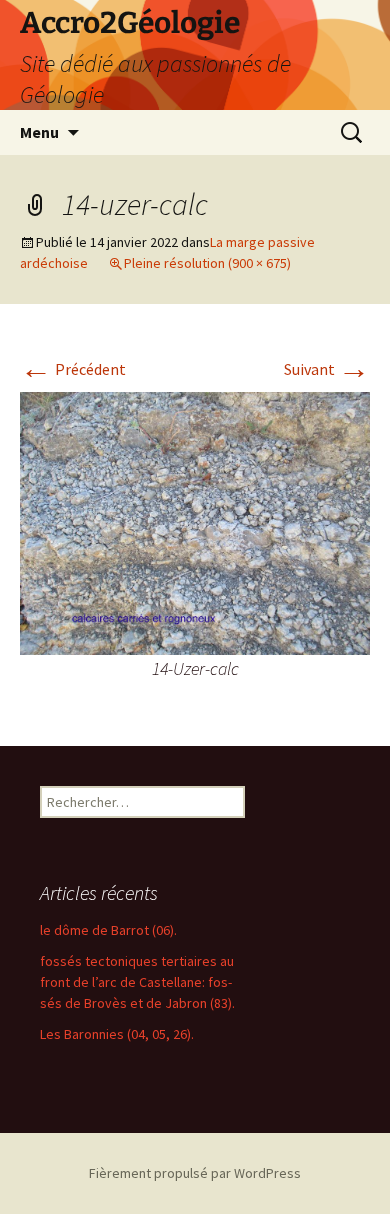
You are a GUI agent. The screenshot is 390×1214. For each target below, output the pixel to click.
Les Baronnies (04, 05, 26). (117, 1034)
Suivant (327, 369)
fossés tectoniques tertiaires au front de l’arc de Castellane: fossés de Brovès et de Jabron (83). (137, 982)
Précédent (73, 369)
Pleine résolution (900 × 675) (207, 263)
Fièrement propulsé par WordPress (195, 1173)
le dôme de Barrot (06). (108, 930)
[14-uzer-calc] (195, 521)
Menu (39, 132)
